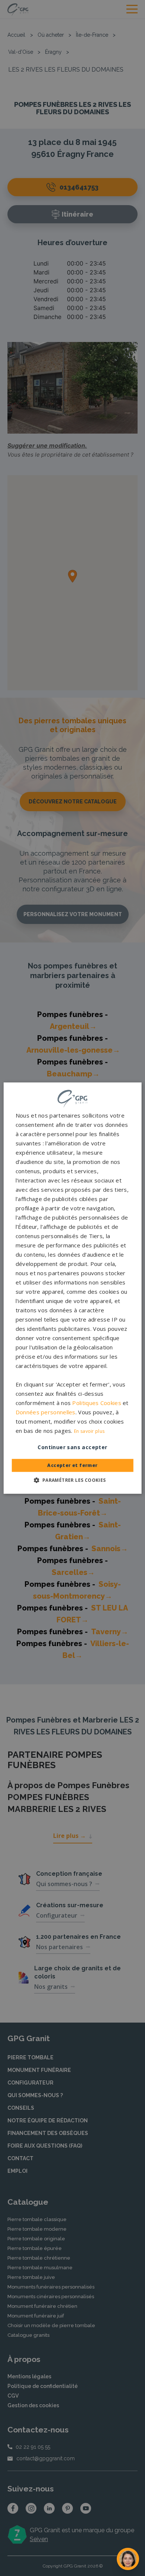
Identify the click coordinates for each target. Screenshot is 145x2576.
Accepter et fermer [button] (72, 1465)
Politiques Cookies (96, 1403)
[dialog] (73, 1288)
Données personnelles (46, 1412)
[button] (72, 1480)
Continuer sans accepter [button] (72, 1447)
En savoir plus (89, 1431)
